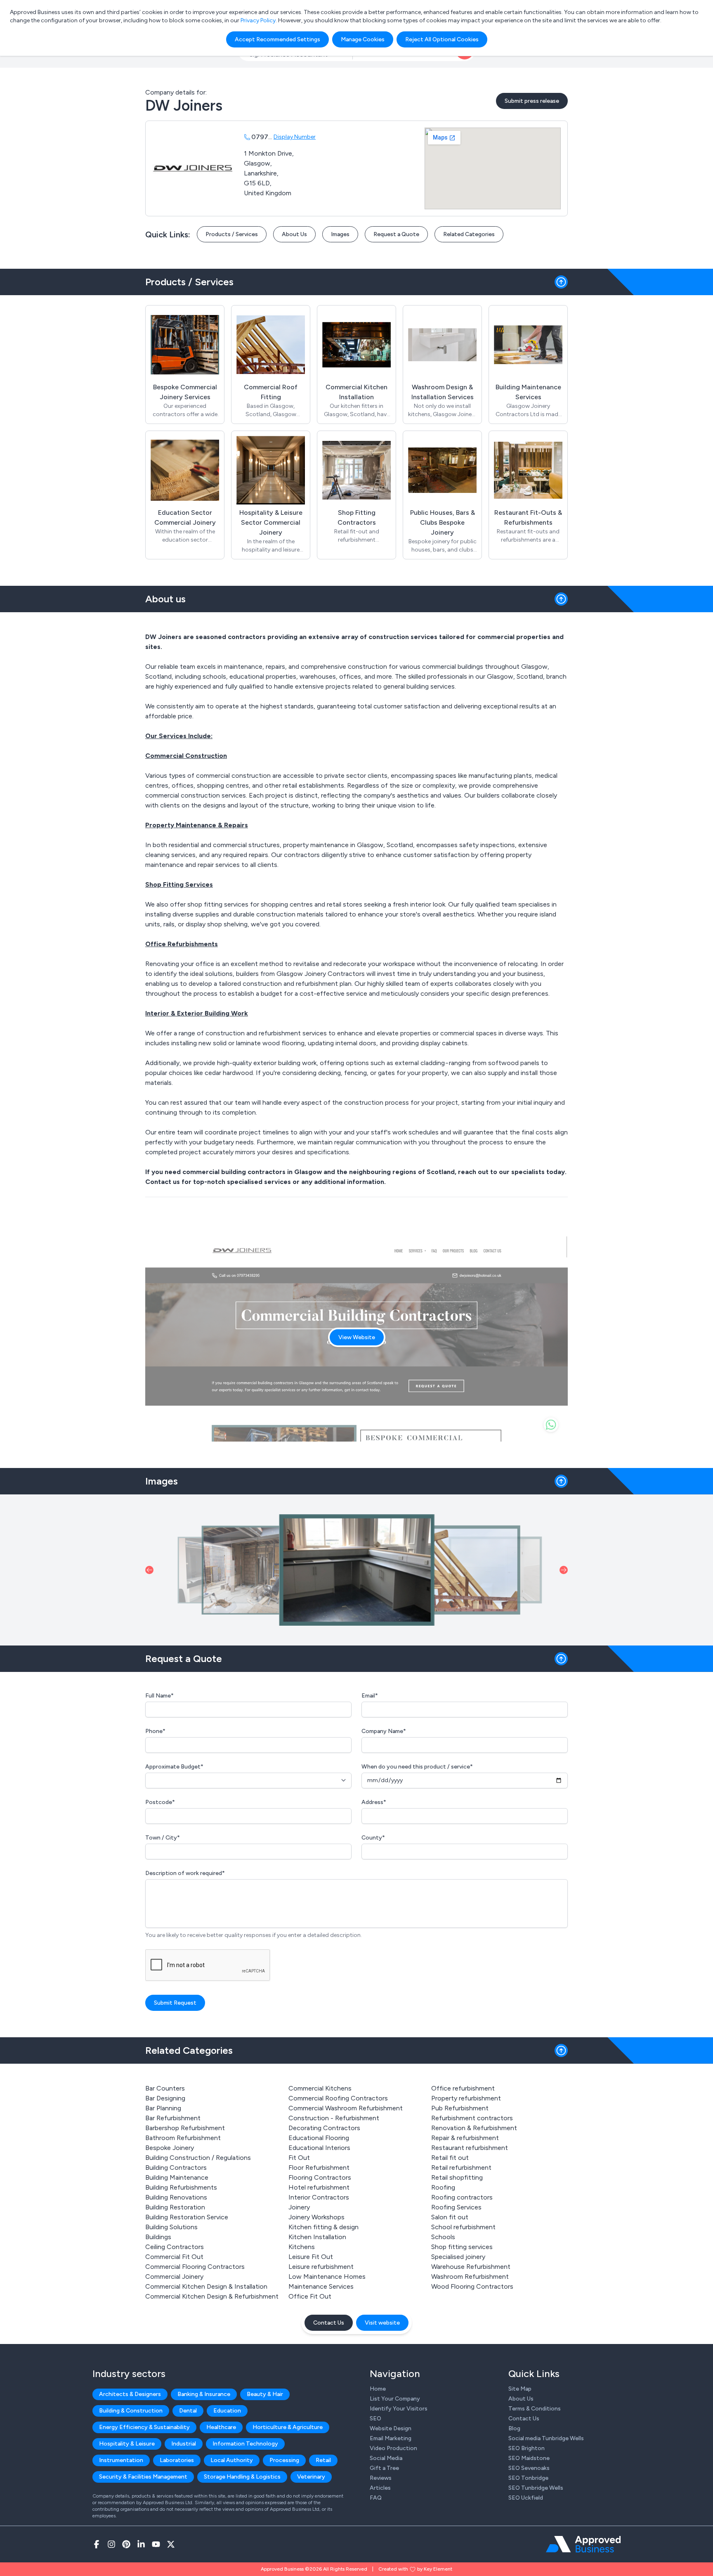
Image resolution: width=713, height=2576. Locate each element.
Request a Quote (396, 234)
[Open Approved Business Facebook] (97, 2544)
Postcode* (160, 1802)
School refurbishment (463, 2227)
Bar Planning (163, 2108)
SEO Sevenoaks (529, 2468)
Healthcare (221, 2427)
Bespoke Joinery (170, 2148)
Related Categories (469, 234)
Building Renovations (176, 2197)
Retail (323, 2460)
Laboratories (177, 2460)
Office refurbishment (463, 2088)
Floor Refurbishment (319, 2168)
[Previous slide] (149, 1570)
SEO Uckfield (526, 2498)
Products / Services (232, 234)
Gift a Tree (384, 2468)
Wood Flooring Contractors (472, 2286)
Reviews (381, 2478)
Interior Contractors (319, 2197)
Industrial (184, 2444)
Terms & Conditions (535, 2409)
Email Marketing (391, 2438)
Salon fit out (450, 2217)
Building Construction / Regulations (198, 2158)
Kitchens (302, 2247)
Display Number (295, 137)
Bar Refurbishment (173, 2118)
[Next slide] (564, 1570)
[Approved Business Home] (583, 2544)
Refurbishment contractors (472, 2118)
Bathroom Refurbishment (183, 2138)
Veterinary (311, 2477)
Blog (514, 2428)
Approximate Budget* (174, 1767)
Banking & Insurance (204, 2394)
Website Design (391, 2428)
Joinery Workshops (316, 2217)
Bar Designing (165, 2098)
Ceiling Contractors (175, 2247)
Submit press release (532, 101)
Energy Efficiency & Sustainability (144, 2427)
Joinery (299, 2207)
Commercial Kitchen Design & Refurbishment (212, 2296)
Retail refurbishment (461, 2168)
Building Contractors (176, 2168)
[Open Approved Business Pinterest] (126, 2544)
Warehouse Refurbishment (471, 2267)
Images (340, 234)
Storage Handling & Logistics (242, 2477)
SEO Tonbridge (528, 2478)
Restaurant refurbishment (470, 2148)
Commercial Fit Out (174, 2257)
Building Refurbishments (181, 2187)
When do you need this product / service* (417, 1767)
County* (373, 1838)
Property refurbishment (466, 2098)
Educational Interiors (319, 2148)
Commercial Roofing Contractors (338, 2098)
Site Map (520, 2389)
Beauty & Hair (265, 2394)
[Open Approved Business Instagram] (111, 2544)
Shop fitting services (462, 2247)
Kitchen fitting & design (323, 2227)
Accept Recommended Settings (277, 39)
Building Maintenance (177, 2177)
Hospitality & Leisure (127, 2444)
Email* (370, 1696)
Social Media (386, 2458)
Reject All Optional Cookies (442, 39)
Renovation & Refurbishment (474, 2128)
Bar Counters (165, 2088)
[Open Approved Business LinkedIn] (141, 2544)
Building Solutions (171, 2227)
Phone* (155, 1731)
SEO (375, 2419)
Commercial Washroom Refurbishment (346, 2108)
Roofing (443, 2187)
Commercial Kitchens (320, 2088)
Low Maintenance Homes (327, 2276)
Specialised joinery (458, 2257)
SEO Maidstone (529, 2458)
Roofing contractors (462, 2197)
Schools (443, 2237)
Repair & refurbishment (465, 2138)
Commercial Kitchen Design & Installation (206, 2286)
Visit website (382, 2323)
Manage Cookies (363, 39)
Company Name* (384, 1731)
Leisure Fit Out (311, 2257)
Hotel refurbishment (319, 2187)
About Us (294, 234)
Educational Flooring (319, 2138)
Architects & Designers (130, 2394)
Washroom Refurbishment (470, 2276)
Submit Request (175, 2003)
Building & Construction (131, 2411)
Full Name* (159, 1696)
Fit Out (299, 2158)
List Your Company (395, 2399)
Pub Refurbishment (460, 2108)
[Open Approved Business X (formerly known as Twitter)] (171, 2544)
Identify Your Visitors (399, 2409)
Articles (380, 2488)
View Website (357, 1337)
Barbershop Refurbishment (185, 2128)
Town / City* (163, 1838)
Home (378, 2389)
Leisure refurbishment (321, 2267)
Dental (188, 2411)
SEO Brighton (526, 2448)
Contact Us (329, 2323)
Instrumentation (121, 2460)
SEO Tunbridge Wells (536, 2488)
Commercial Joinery (174, 2276)
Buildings (158, 2237)
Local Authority (232, 2460)
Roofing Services (456, 2207)
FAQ (376, 2498)
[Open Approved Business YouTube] (156, 2544)
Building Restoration (175, 2207)
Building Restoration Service (187, 2217)
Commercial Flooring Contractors (195, 2267)
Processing (284, 2460)
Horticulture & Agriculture (288, 2427)
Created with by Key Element (415, 2569)
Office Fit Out (310, 2296)
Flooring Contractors (320, 2177)
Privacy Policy (258, 20)
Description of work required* (185, 1873)
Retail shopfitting (457, 2177)
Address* (374, 1802)
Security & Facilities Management (143, 2477)
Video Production (393, 2448)
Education (227, 2411)
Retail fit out (450, 2158)
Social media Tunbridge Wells (546, 2438)
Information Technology (245, 2444)
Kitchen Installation (317, 2237)
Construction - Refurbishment (334, 2118)
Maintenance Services (321, 2286)
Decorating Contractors (324, 2128)
